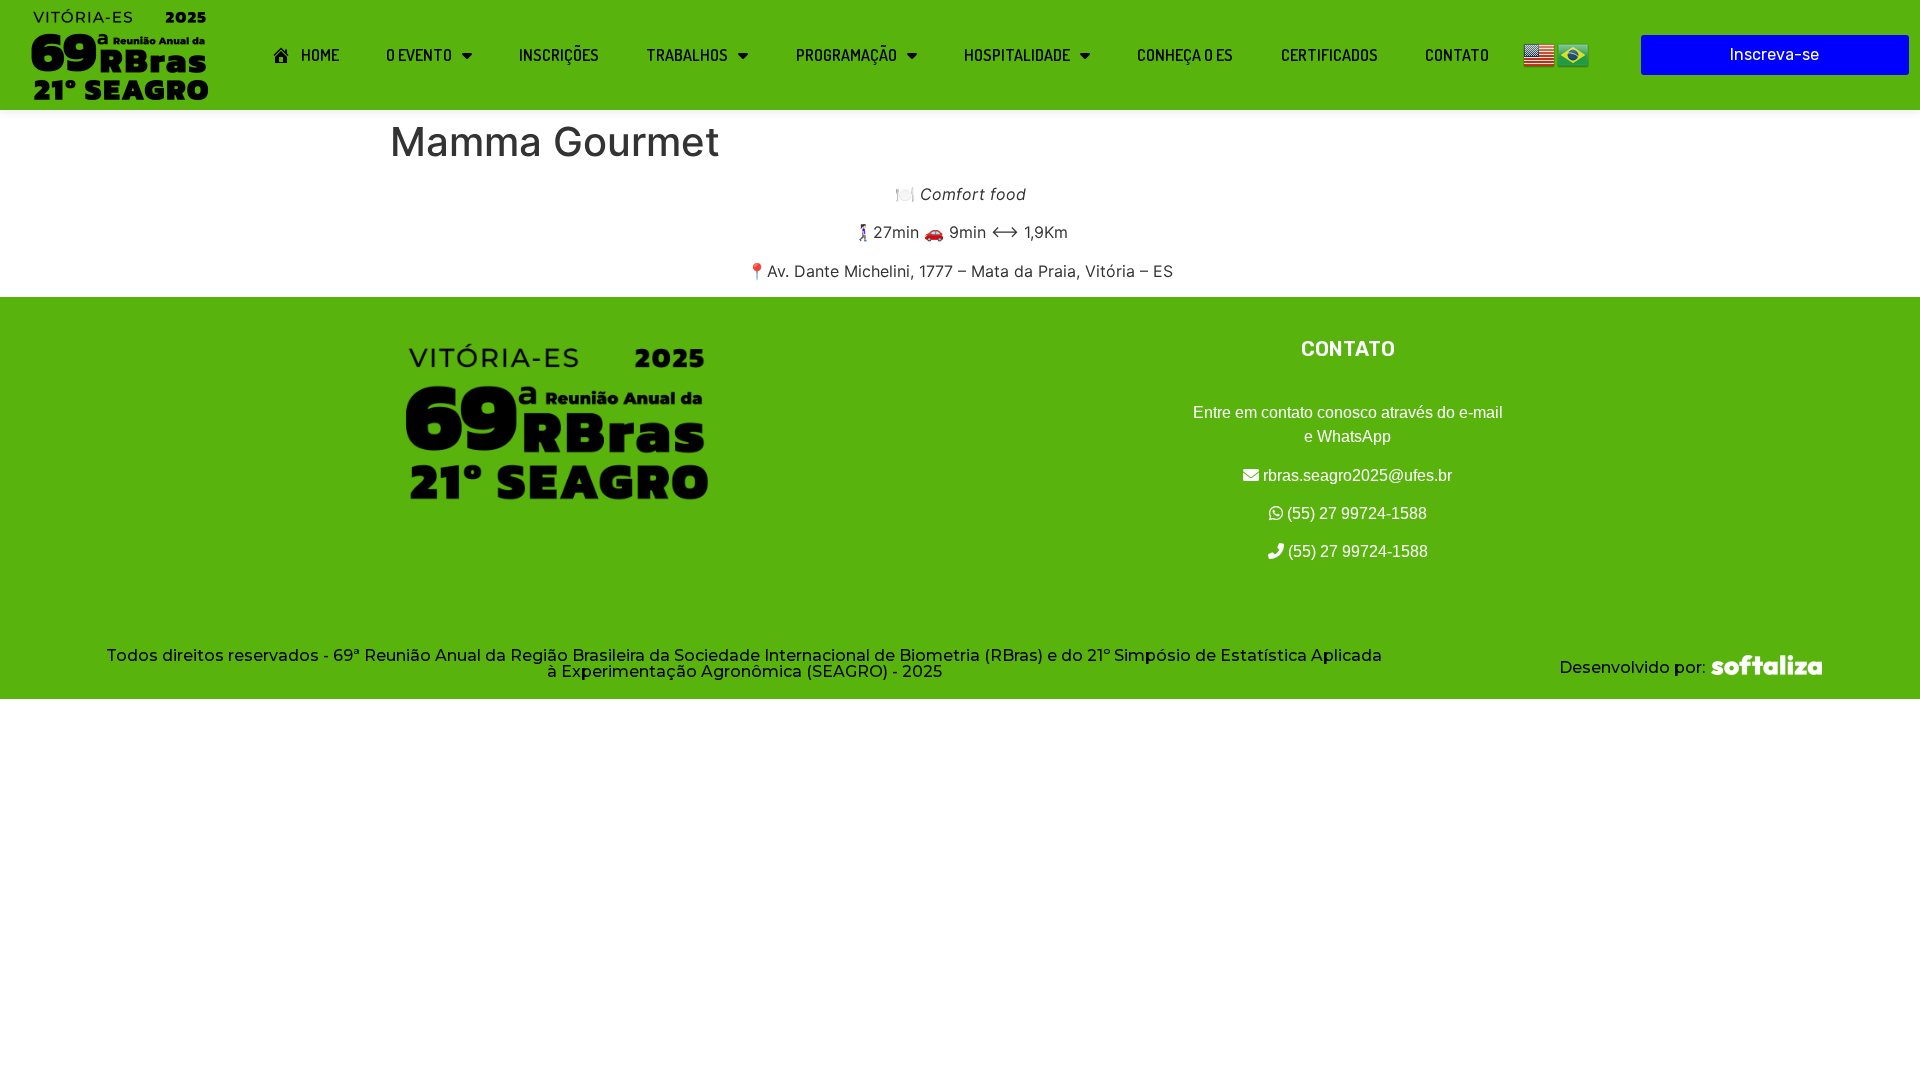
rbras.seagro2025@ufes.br (1355, 475)
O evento (419, 55)
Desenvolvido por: (1632, 667)
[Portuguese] (1574, 53)
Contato (1457, 55)
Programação (846, 55)
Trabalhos (687, 55)
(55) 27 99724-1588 (1355, 513)
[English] (1540, 53)
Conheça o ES (1185, 55)
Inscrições (559, 55)
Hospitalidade (1017, 55)
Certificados (1329, 55)
